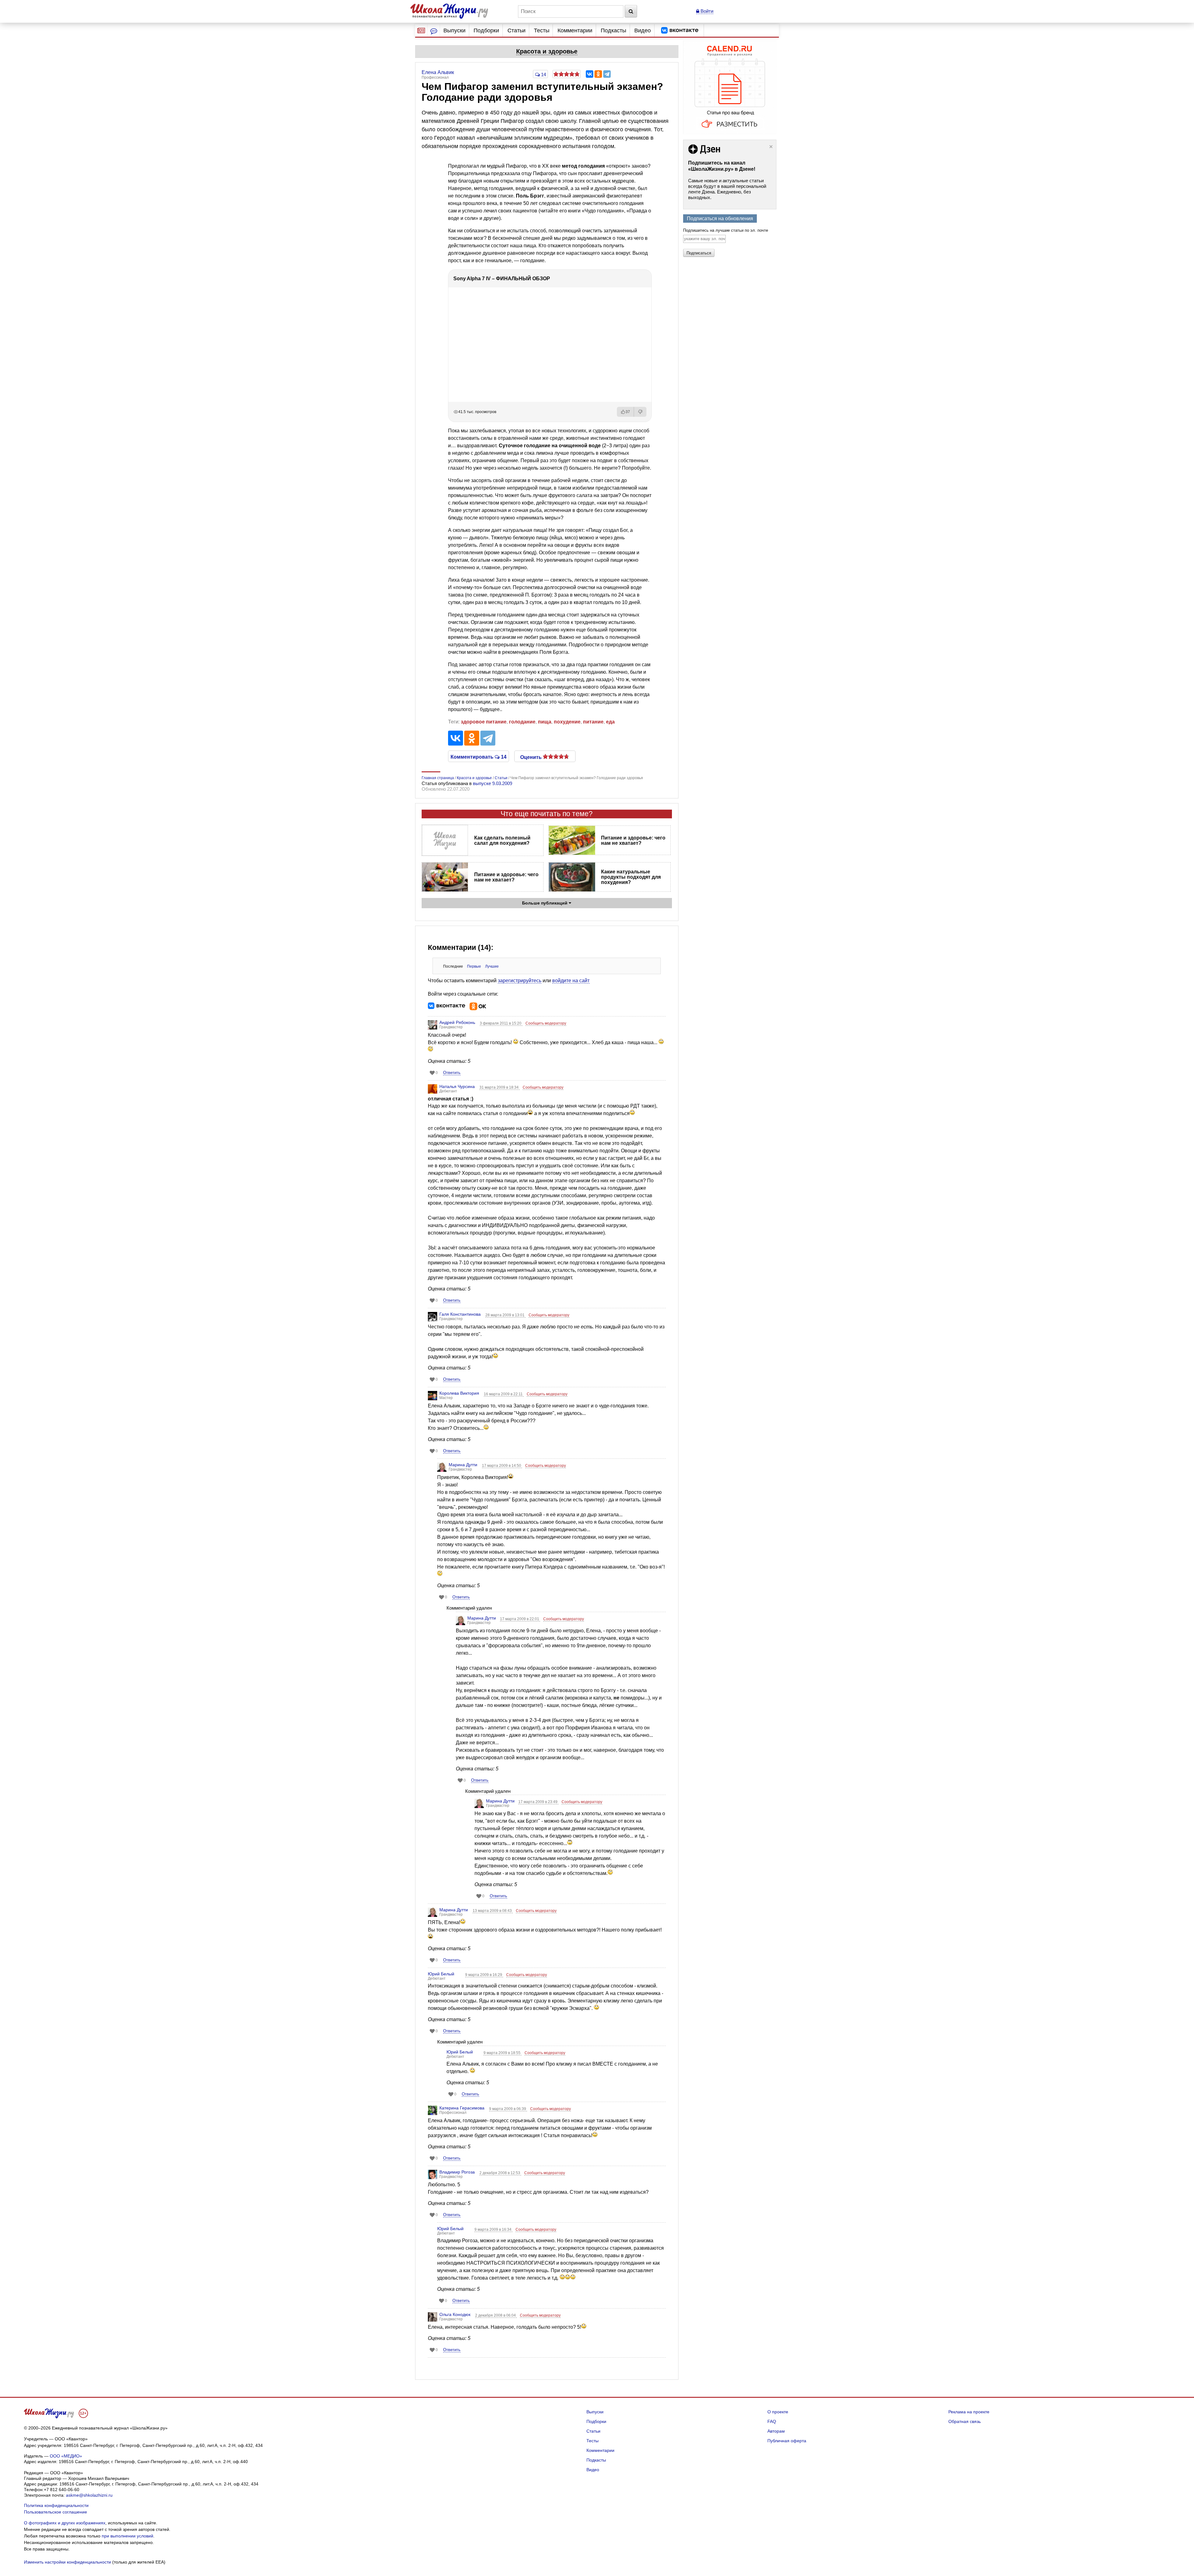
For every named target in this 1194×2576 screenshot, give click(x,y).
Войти (706, 11)
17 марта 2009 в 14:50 (502, 1466)
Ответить (452, 1073)
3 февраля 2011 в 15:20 (501, 1023)
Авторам (776, 2431)
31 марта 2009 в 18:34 (500, 1087)
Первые (474, 966)
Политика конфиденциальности (56, 2505)
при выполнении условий (127, 2536)
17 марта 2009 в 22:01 (520, 1619)
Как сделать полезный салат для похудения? (502, 840)
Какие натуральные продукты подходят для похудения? (631, 877)
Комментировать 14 (479, 756)
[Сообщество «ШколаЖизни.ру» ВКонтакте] (680, 30)
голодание (522, 722)
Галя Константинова (460, 1314)
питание (593, 722)
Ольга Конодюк (455, 2314)
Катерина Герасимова (462, 2108)
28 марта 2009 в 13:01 (505, 1315)
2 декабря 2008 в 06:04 (496, 2315)
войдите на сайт (571, 981)
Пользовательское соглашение (56, 2512)
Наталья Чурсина (457, 1086)
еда (610, 722)
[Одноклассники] (598, 74)
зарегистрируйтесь (520, 981)
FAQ (772, 2421)
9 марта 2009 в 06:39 (508, 2109)
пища (545, 722)
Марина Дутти (463, 1465)
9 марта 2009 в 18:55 (502, 2053)
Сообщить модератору (546, 1023)
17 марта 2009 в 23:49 (538, 1802)
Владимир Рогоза (457, 2172)
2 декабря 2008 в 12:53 (500, 2173)
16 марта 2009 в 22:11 (504, 1394)
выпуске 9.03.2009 (493, 783)
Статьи (516, 30)
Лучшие (492, 966)
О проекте (778, 2412)
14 (543, 74)
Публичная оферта (787, 2441)
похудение (567, 722)
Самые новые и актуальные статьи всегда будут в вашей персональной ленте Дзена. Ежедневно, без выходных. (727, 189)
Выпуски (454, 30)
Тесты (542, 30)
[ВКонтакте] (590, 74)
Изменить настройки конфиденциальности (67, 2562)
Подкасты (613, 30)
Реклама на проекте (969, 2412)
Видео (643, 30)
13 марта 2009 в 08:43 (493, 1911)
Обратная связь (965, 2421)
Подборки (486, 30)
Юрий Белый (441, 1974)
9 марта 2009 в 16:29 (484, 1975)
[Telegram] (607, 74)
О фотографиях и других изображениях (65, 2523)
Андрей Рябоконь (457, 1022)
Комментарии (575, 30)
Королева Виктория (459, 1393)
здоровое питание (484, 722)
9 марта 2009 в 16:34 (493, 2230)
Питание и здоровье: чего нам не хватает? (633, 840)
